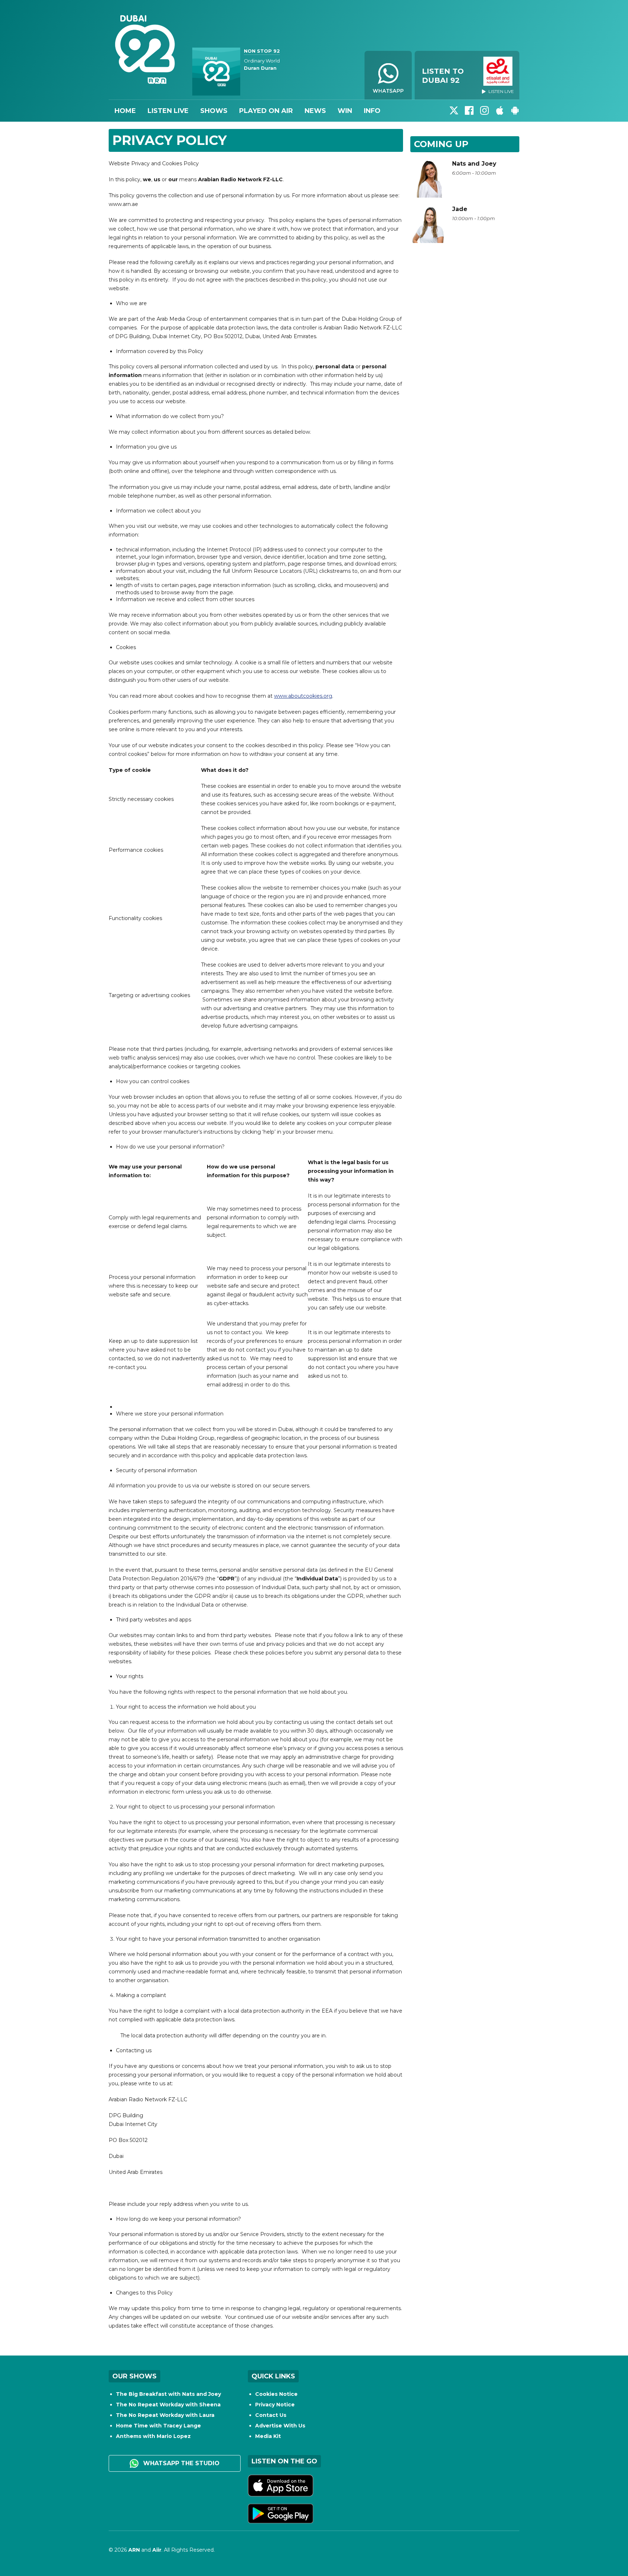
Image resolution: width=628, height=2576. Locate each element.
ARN (134, 2550)
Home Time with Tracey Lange (158, 2426)
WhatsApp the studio (180, 2463)
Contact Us (271, 2415)
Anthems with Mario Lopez (153, 2436)
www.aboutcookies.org (303, 696)
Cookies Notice (276, 2394)
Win (345, 111)
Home (125, 111)
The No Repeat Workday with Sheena (168, 2405)
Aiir (157, 2550)
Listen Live (168, 111)
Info (372, 111)
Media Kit (268, 2436)
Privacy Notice (275, 2405)
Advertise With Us (280, 2426)
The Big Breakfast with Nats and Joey (168, 2394)
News (315, 111)
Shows (214, 111)
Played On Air (266, 111)
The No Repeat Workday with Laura (165, 2415)
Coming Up (441, 144)
